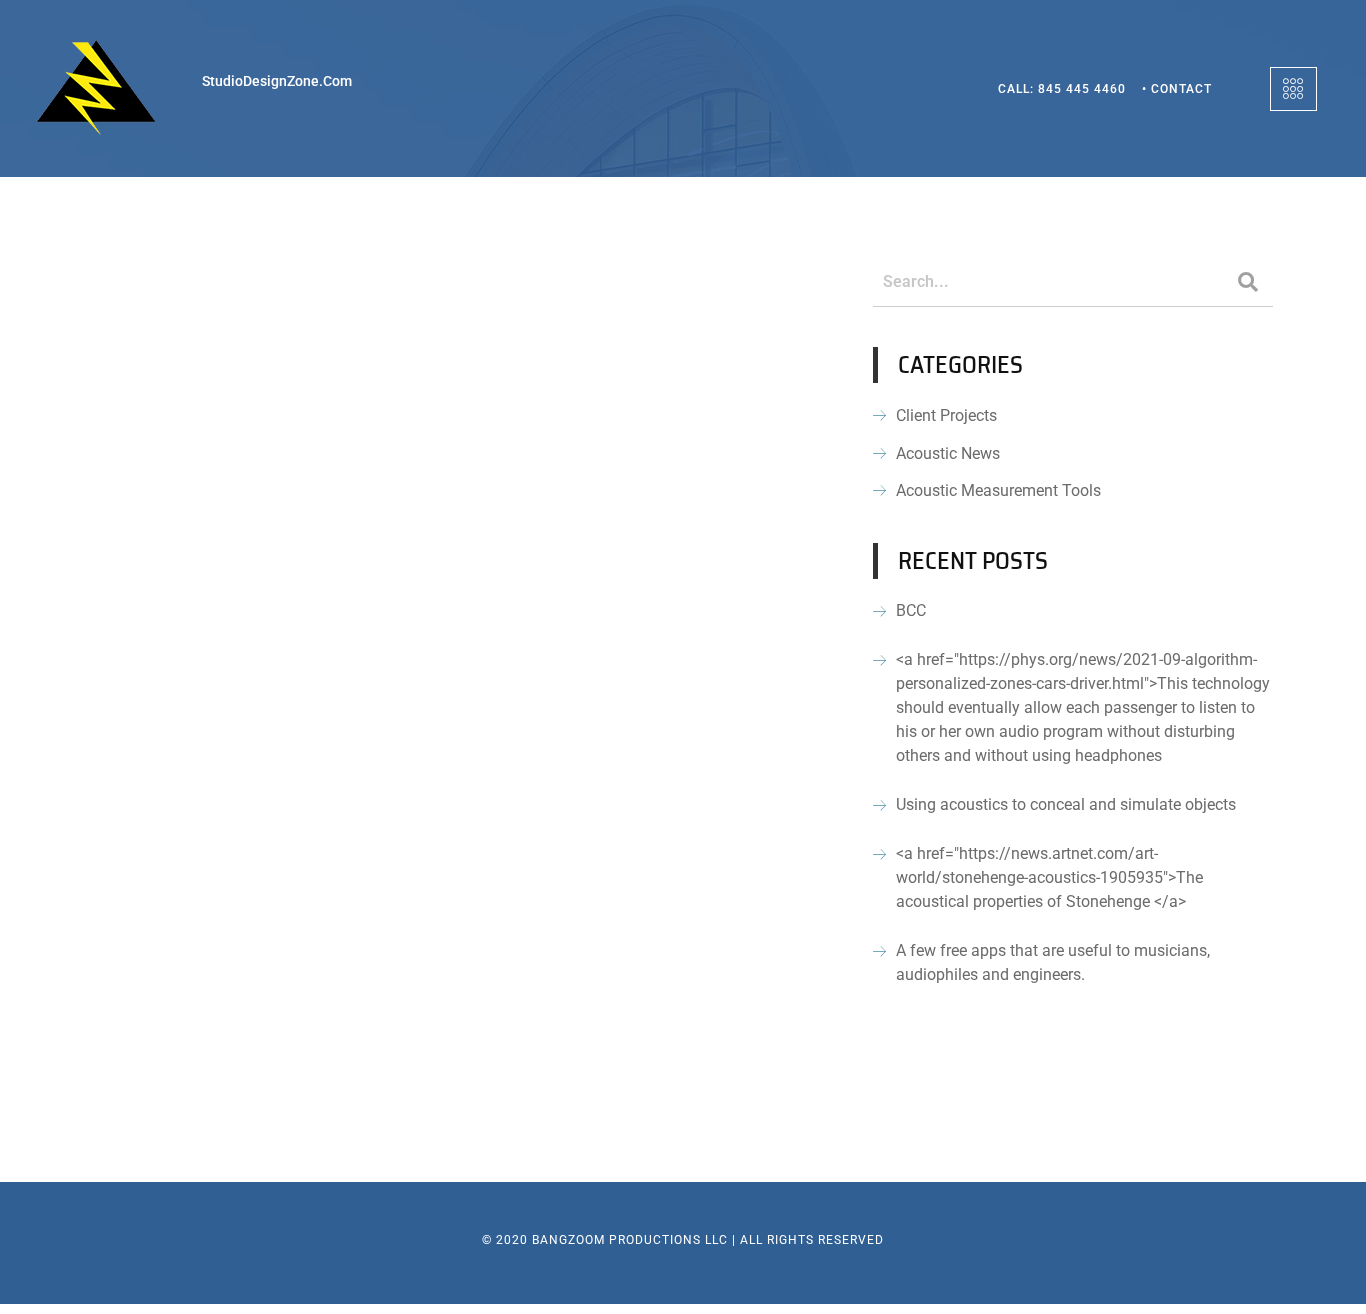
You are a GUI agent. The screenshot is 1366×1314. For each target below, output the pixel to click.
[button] (1293, 89)
